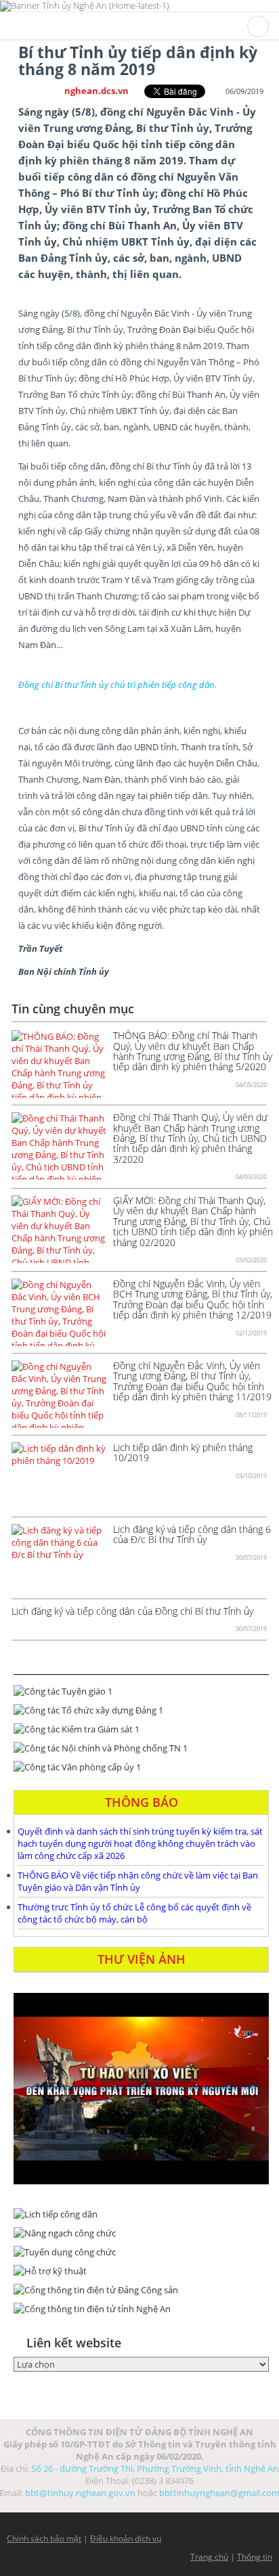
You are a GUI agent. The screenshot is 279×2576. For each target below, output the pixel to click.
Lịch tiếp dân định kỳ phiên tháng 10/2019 (183, 1452)
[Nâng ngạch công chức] (141, 2233)
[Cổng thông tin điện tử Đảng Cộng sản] (141, 2290)
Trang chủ (209, 2557)
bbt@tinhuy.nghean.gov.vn (80, 2493)
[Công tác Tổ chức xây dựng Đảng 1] (141, 1710)
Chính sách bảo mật (44, 2538)
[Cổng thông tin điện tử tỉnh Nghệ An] (141, 2309)
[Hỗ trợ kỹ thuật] (141, 2271)
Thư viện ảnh (142, 1959)
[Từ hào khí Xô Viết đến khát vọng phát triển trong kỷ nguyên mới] (141, 2089)
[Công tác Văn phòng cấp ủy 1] (141, 1767)
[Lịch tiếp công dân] (141, 2214)
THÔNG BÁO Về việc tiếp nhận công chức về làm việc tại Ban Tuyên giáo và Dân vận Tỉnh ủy (138, 1881)
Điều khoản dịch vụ (126, 2538)
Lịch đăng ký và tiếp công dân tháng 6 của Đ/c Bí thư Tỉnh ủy (192, 1534)
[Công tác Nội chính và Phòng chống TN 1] (141, 1748)
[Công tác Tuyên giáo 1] (141, 1691)
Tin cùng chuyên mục (73, 1009)
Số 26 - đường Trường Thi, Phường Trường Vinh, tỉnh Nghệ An (155, 2468)
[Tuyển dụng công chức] (141, 2252)
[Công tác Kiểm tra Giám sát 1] (141, 1729)
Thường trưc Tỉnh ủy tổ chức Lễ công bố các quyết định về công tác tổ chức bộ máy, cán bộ (134, 1913)
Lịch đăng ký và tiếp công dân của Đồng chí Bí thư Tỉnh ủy (132, 1611)
